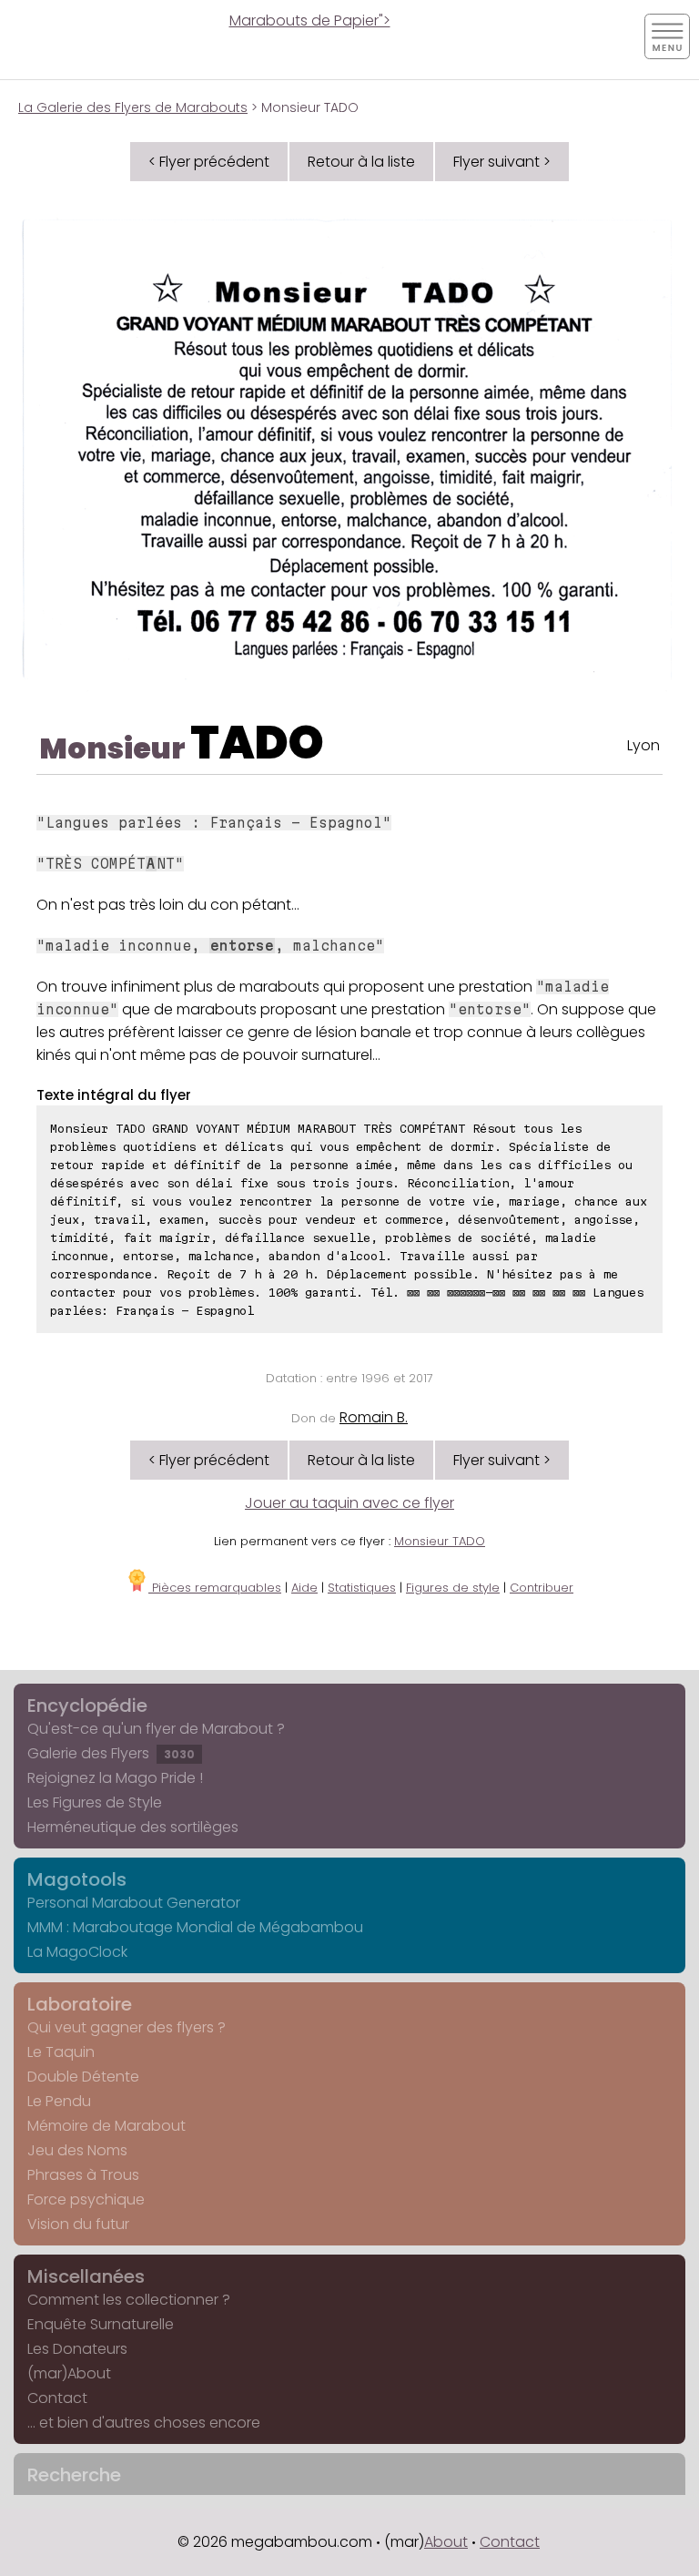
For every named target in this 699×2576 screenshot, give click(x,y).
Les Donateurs (77, 2349)
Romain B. (374, 1417)
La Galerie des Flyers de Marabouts (133, 107)
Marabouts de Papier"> (310, 20)
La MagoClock (77, 1952)
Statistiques (362, 1588)
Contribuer (542, 1588)
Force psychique (86, 2199)
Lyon (643, 745)
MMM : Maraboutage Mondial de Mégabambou (195, 1927)
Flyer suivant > (502, 162)
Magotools (77, 1879)
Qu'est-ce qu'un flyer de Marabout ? (156, 1729)
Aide (304, 1588)
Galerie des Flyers (111, 1753)
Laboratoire (80, 2004)
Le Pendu (59, 2101)
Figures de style (453, 1588)
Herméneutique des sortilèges (133, 1827)
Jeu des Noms (77, 2150)
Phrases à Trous (83, 2175)
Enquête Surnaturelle (101, 2324)
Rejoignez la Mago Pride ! (115, 1778)
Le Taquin (61, 2052)
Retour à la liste (361, 162)
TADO (257, 743)
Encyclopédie (87, 1705)
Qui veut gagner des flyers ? (127, 2027)
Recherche (74, 2475)
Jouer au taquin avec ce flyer (349, 1503)
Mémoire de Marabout (106, 2126)
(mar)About (69, 2373)
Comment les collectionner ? (129, 2300)
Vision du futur (78, 2224)
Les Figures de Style (95, 1802)
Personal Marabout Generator (134, 1903)
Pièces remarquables (215, 1588)
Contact (57, 2398)
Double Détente (83, 2077)
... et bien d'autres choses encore (144, 2423)
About (446, 2542)
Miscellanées (86, 2276)
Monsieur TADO (440, 1541)
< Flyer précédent (209, 162)
